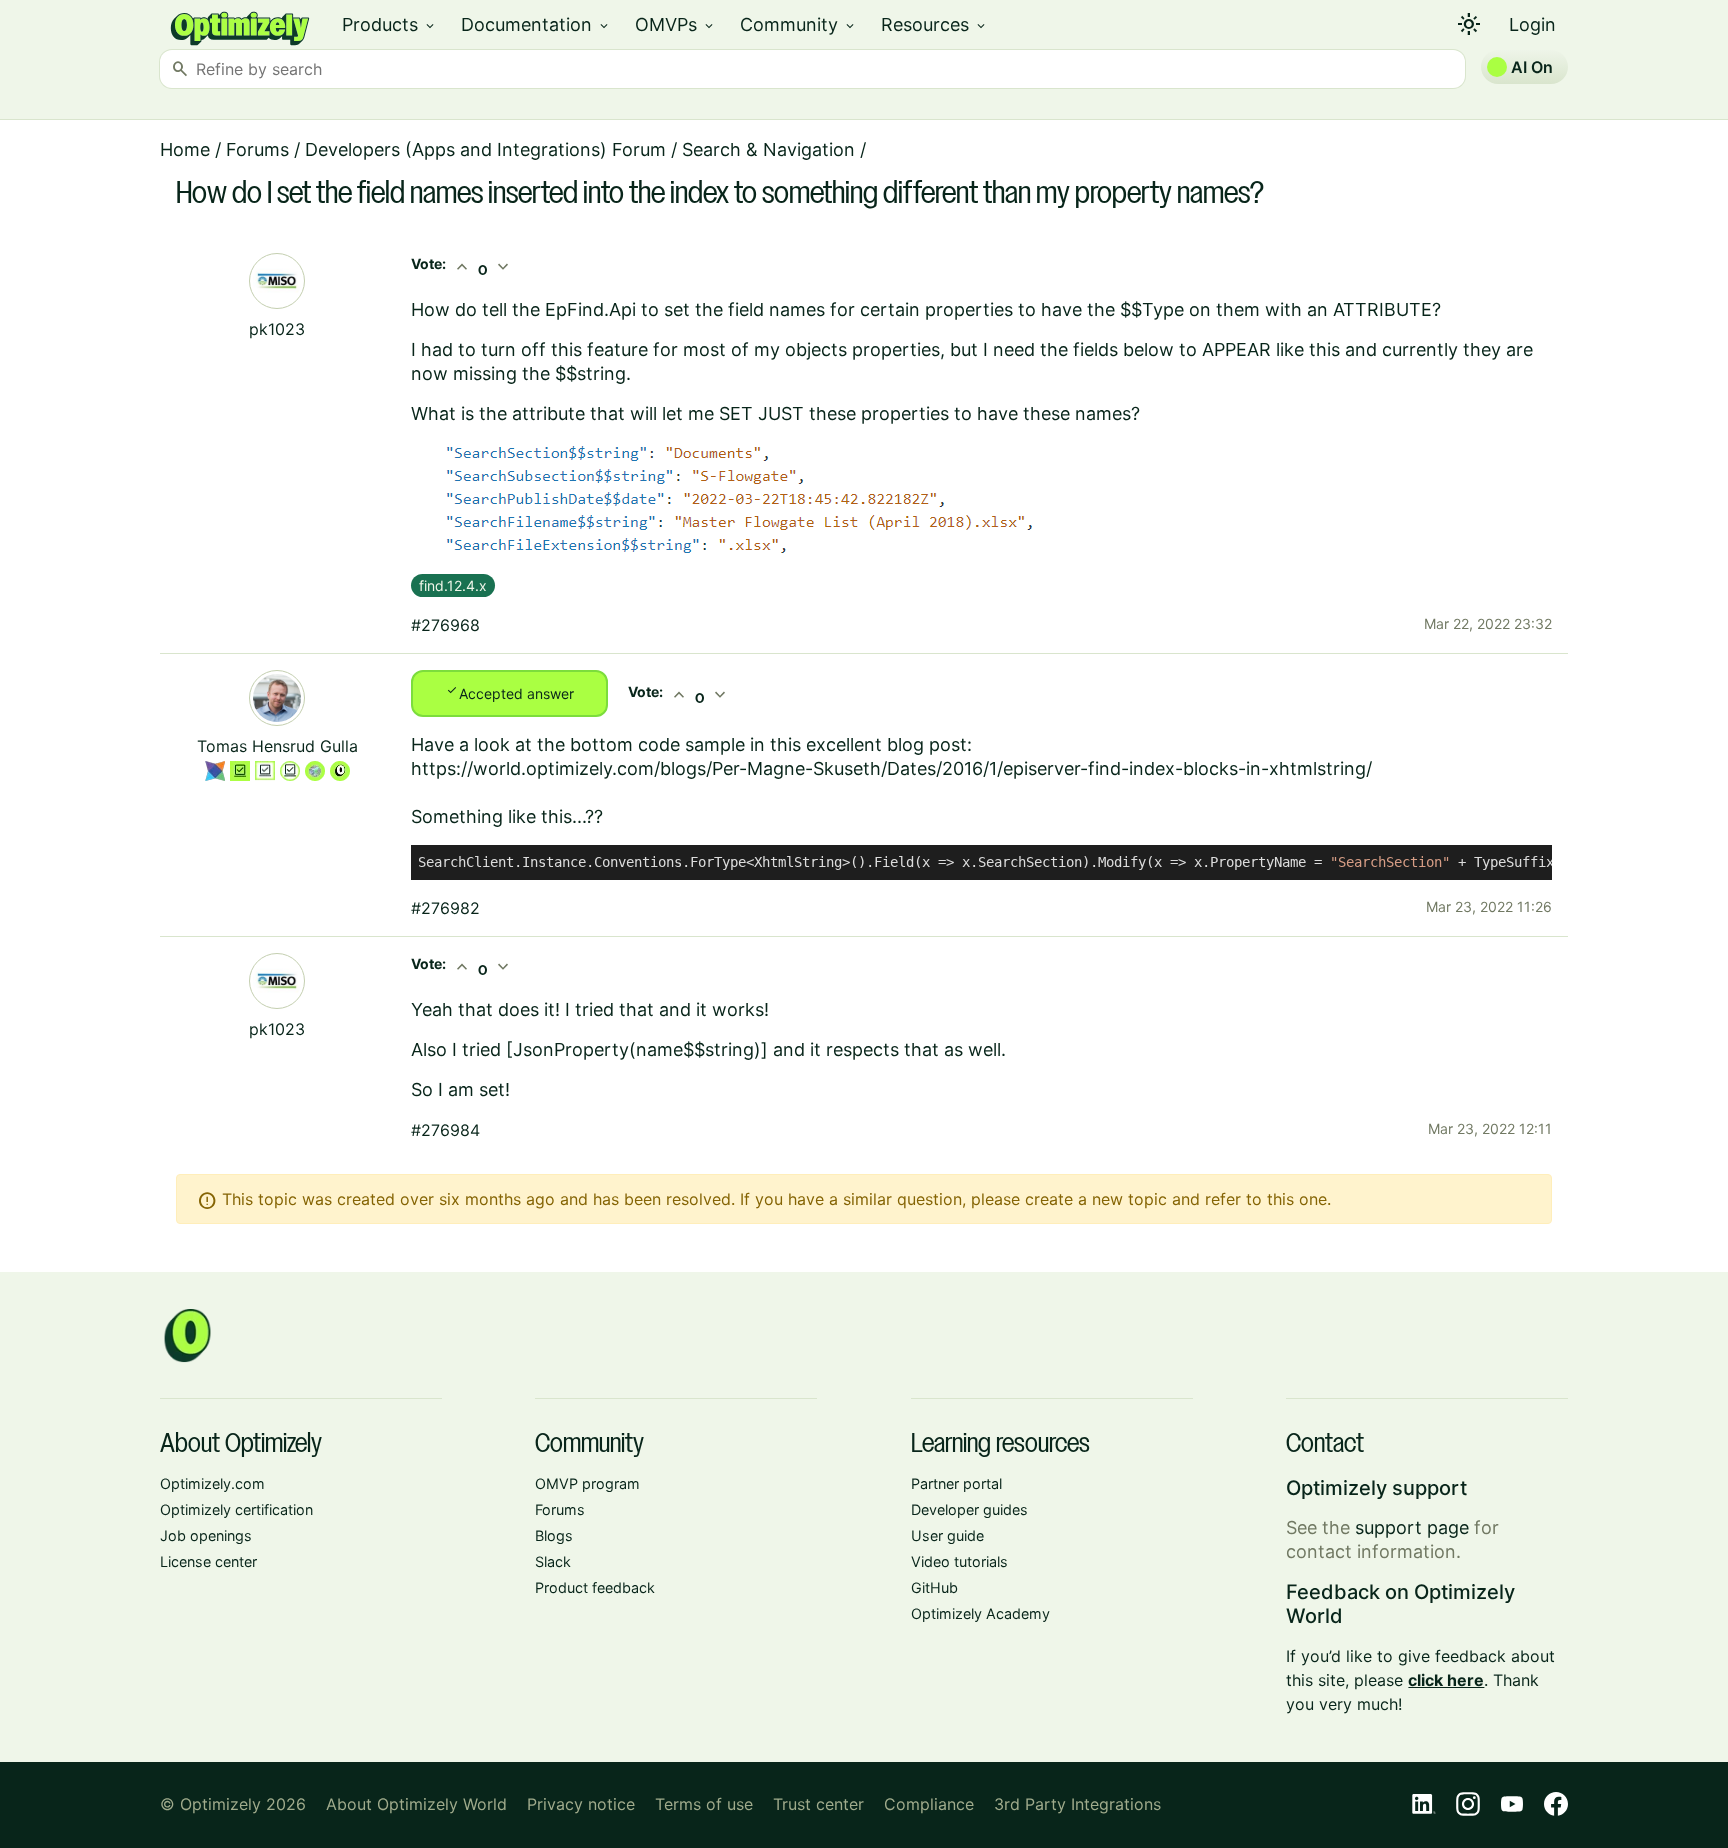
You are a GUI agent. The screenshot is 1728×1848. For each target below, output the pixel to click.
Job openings (206, 1535)
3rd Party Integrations (1077, 1804)
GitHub (934, 1587)
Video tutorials (959, 1561)
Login (1532, 24)
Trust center (818, 1804)
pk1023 (277, 329)
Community (798, 24)
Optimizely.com (212, 1483)
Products (389, 24)
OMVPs (675, 24)
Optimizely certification (236, 1509)
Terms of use (704, 1804)
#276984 (445, 1130)
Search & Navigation (768, 149)
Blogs (554, 1535)
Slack (553, 1561)
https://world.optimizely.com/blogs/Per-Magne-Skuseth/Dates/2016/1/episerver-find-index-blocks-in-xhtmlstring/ (891, 768)
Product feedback (595, 1587)
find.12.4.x (453, 585)
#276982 (445, 908)
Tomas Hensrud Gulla (277, 746)
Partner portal (956, 1483)
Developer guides (969, 1509)
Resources (934, 24)
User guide (947, 1535)
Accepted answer (509, 692)
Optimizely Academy (980, 1613)
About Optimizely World (416, 1804)
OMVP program (587, 1483)
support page (1412, 1527)
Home (185, 149)
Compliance (929, 1804)
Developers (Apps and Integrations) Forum (485, 149)
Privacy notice (581, 1804)
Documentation (536, 24)
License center (208, 1561)
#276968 (445, 625)
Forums (257, 149)
